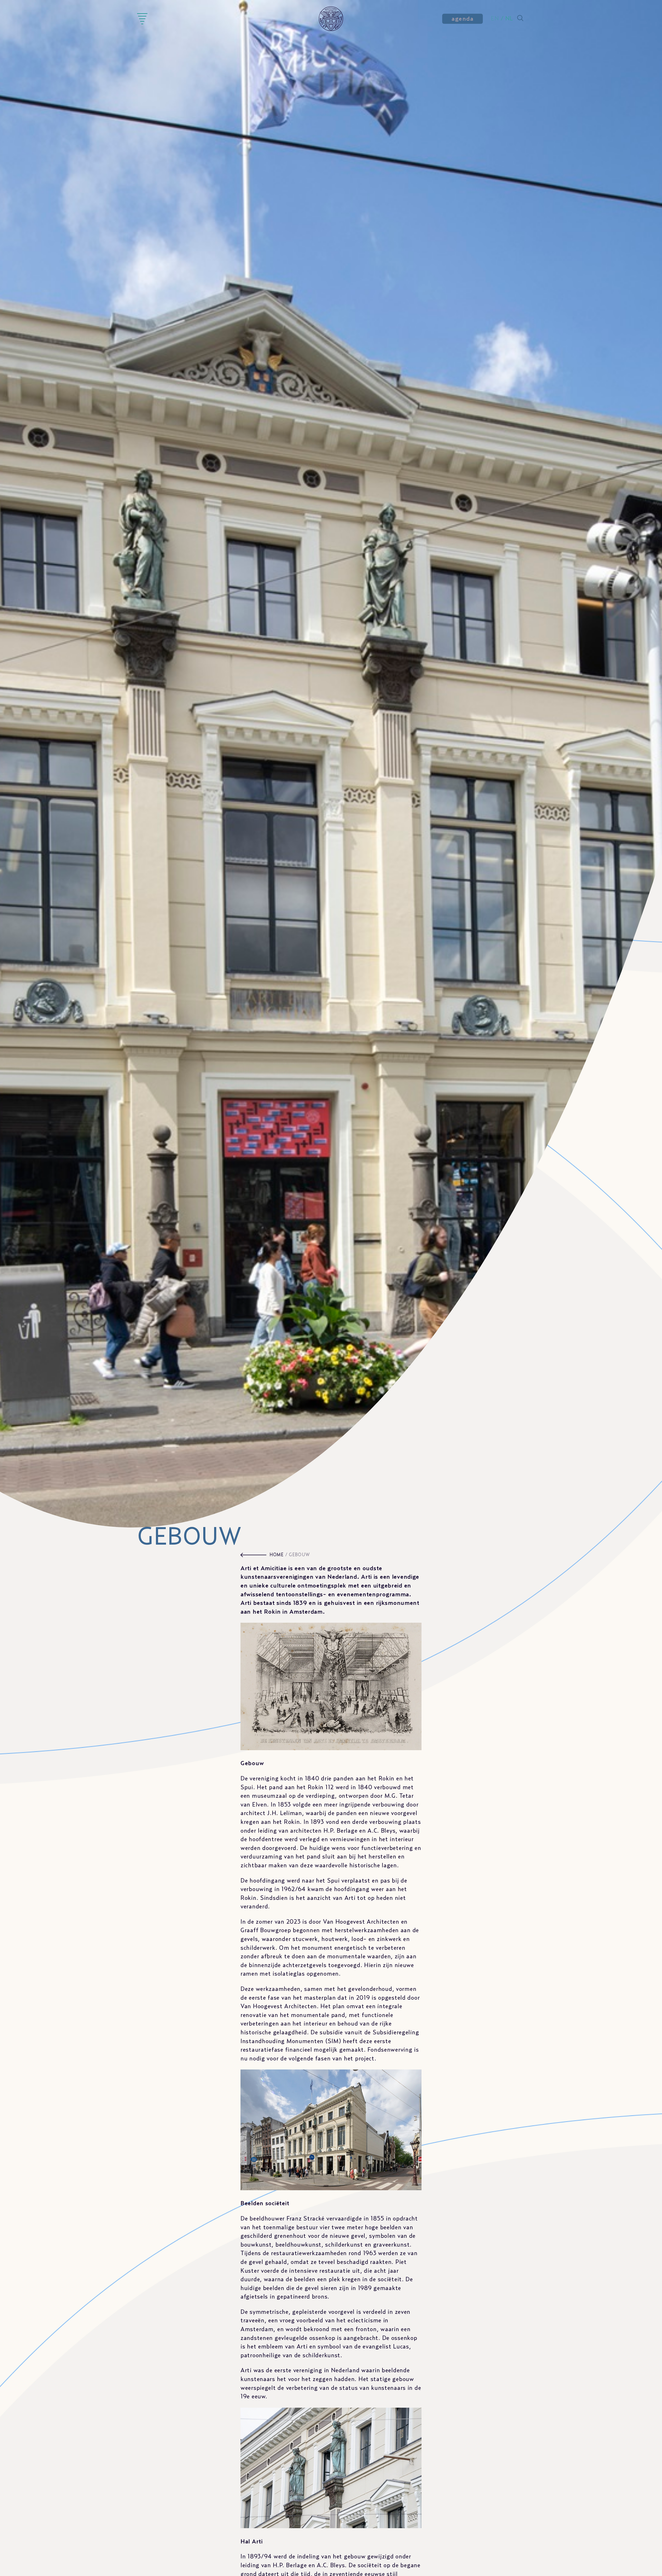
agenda (462, 19)
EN (495, 19)
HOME (277, 1555)
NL (509, 19)
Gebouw (299, 1555)
